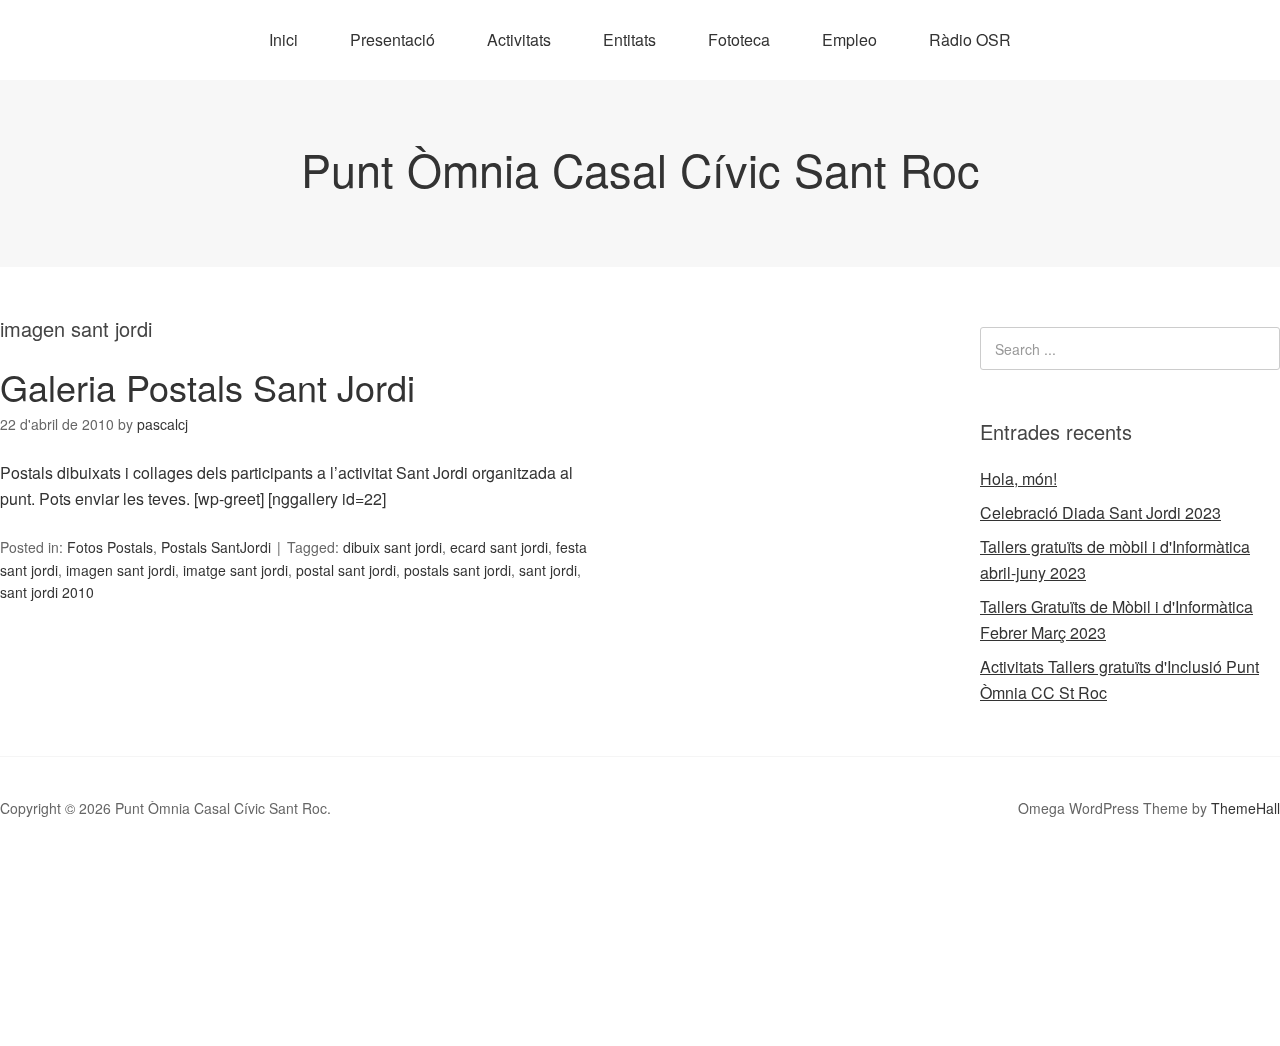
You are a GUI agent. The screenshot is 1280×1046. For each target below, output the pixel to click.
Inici (283, 39)
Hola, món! (1018, 478)
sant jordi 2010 (47, 592)
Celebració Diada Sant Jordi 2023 (1100, 512)
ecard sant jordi (499, 547)
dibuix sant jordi (392, 547)
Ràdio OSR (970, 39)
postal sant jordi (346, 570)
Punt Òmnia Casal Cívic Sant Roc (640, 168)
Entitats (629, 39)
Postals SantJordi (216, 547)
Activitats (519, 39)
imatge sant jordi (235, 570)
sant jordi (548, 570)
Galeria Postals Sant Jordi (207, 386)
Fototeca (739, 39)
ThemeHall (1245, 808)
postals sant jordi (457, 570)
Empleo (849, 39)
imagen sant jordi (120, 570)
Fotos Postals (110, 547)
